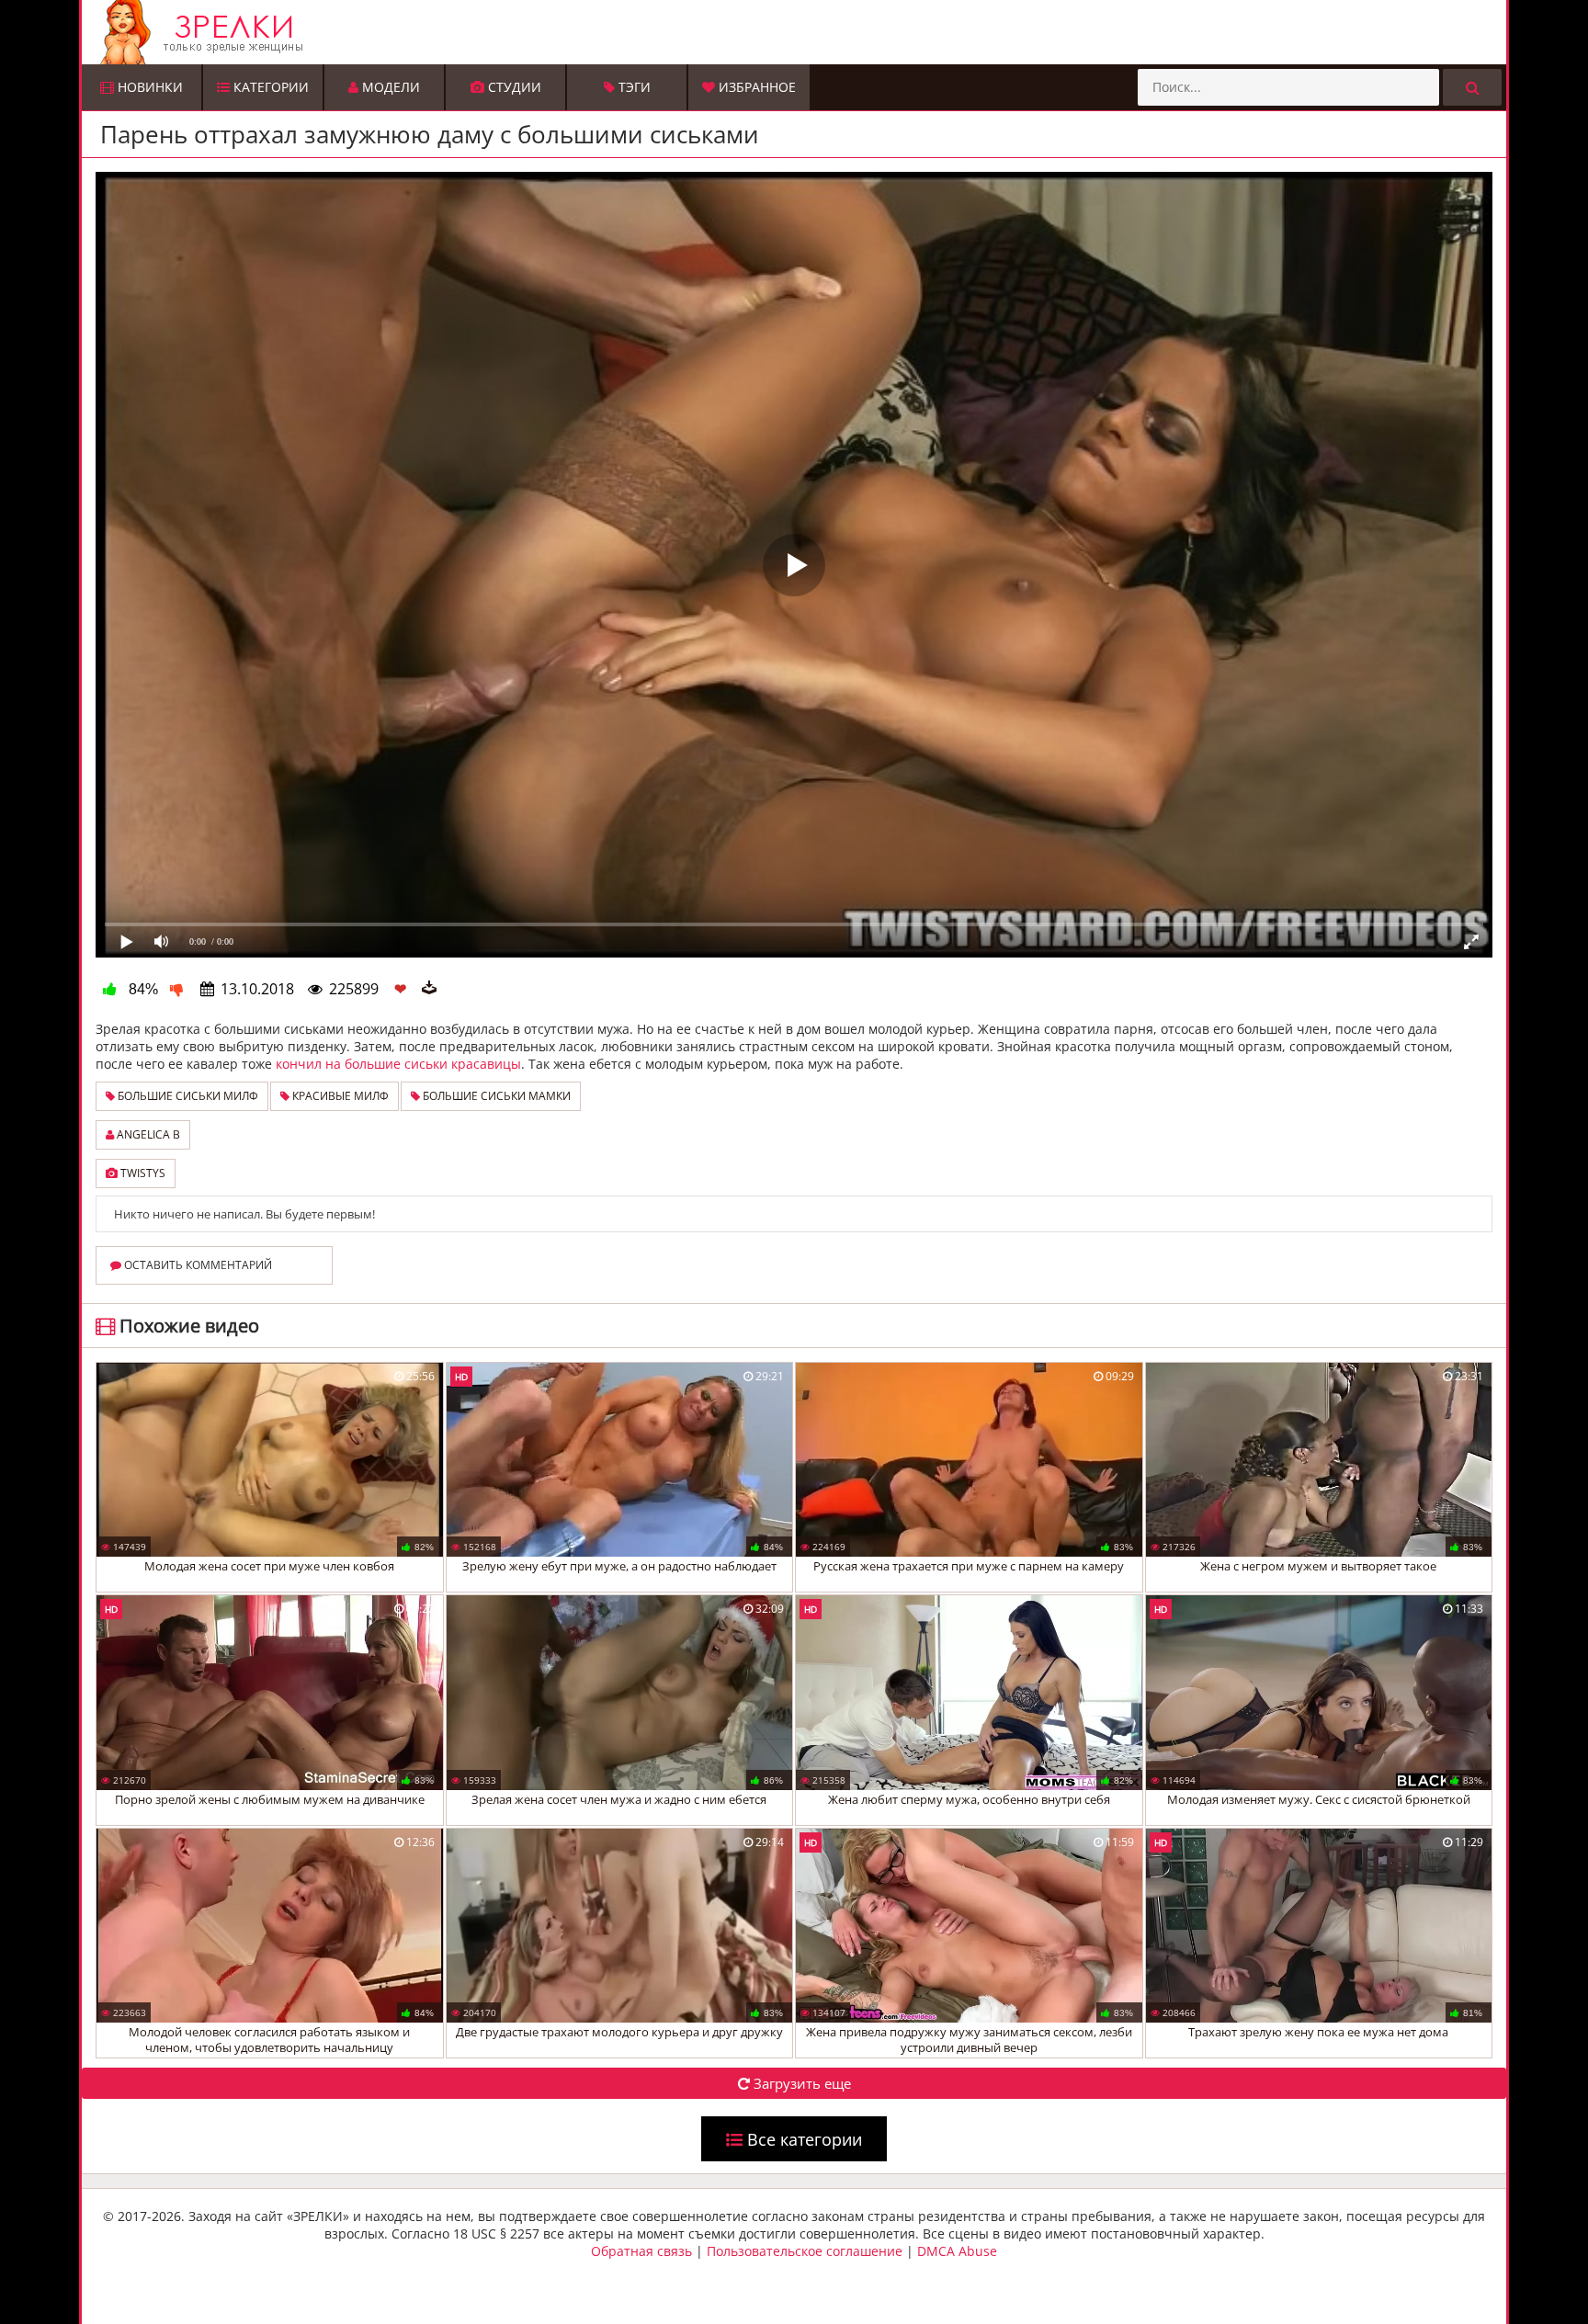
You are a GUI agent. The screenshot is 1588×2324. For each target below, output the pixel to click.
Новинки (148, 87)
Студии (513, 87)
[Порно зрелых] (799, 32)
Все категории (802, 2139)
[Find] (1472, 87)
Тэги (633, 87)
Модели (389, 87)
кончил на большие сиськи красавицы (398, 1064)
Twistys (142, 1173)
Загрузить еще (800, 2083)
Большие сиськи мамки (495, 1096)
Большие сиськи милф (187, 1096)
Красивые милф (339, 1096)
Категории (269, 87)
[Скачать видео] (429, 989)
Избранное (755, 87)
